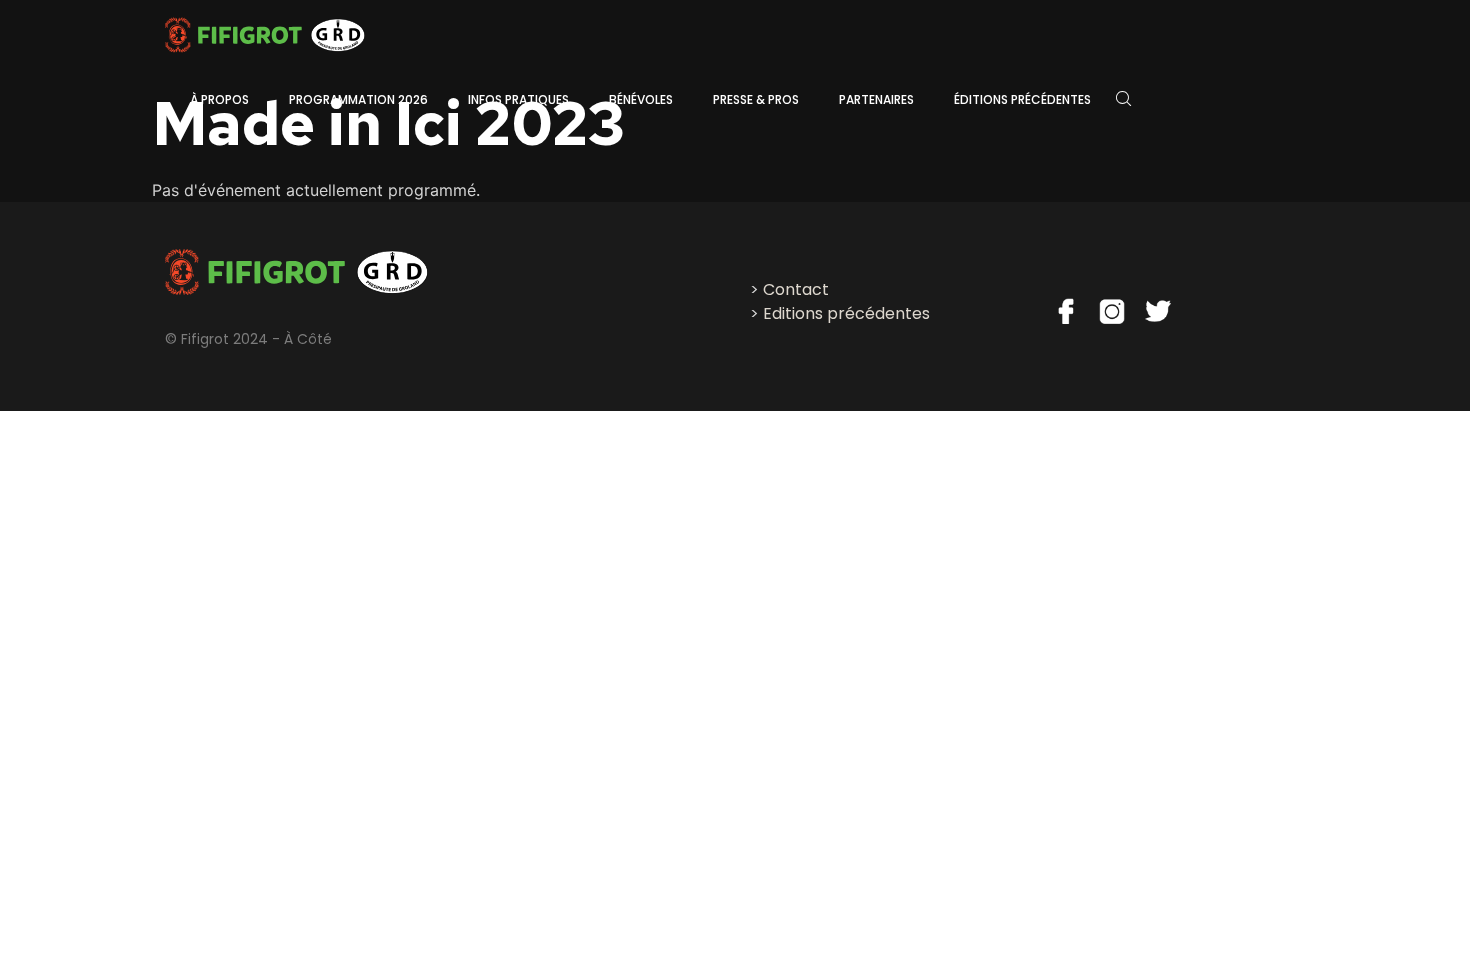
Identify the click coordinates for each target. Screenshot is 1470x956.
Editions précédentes (846, 313)
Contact (796, 289)
